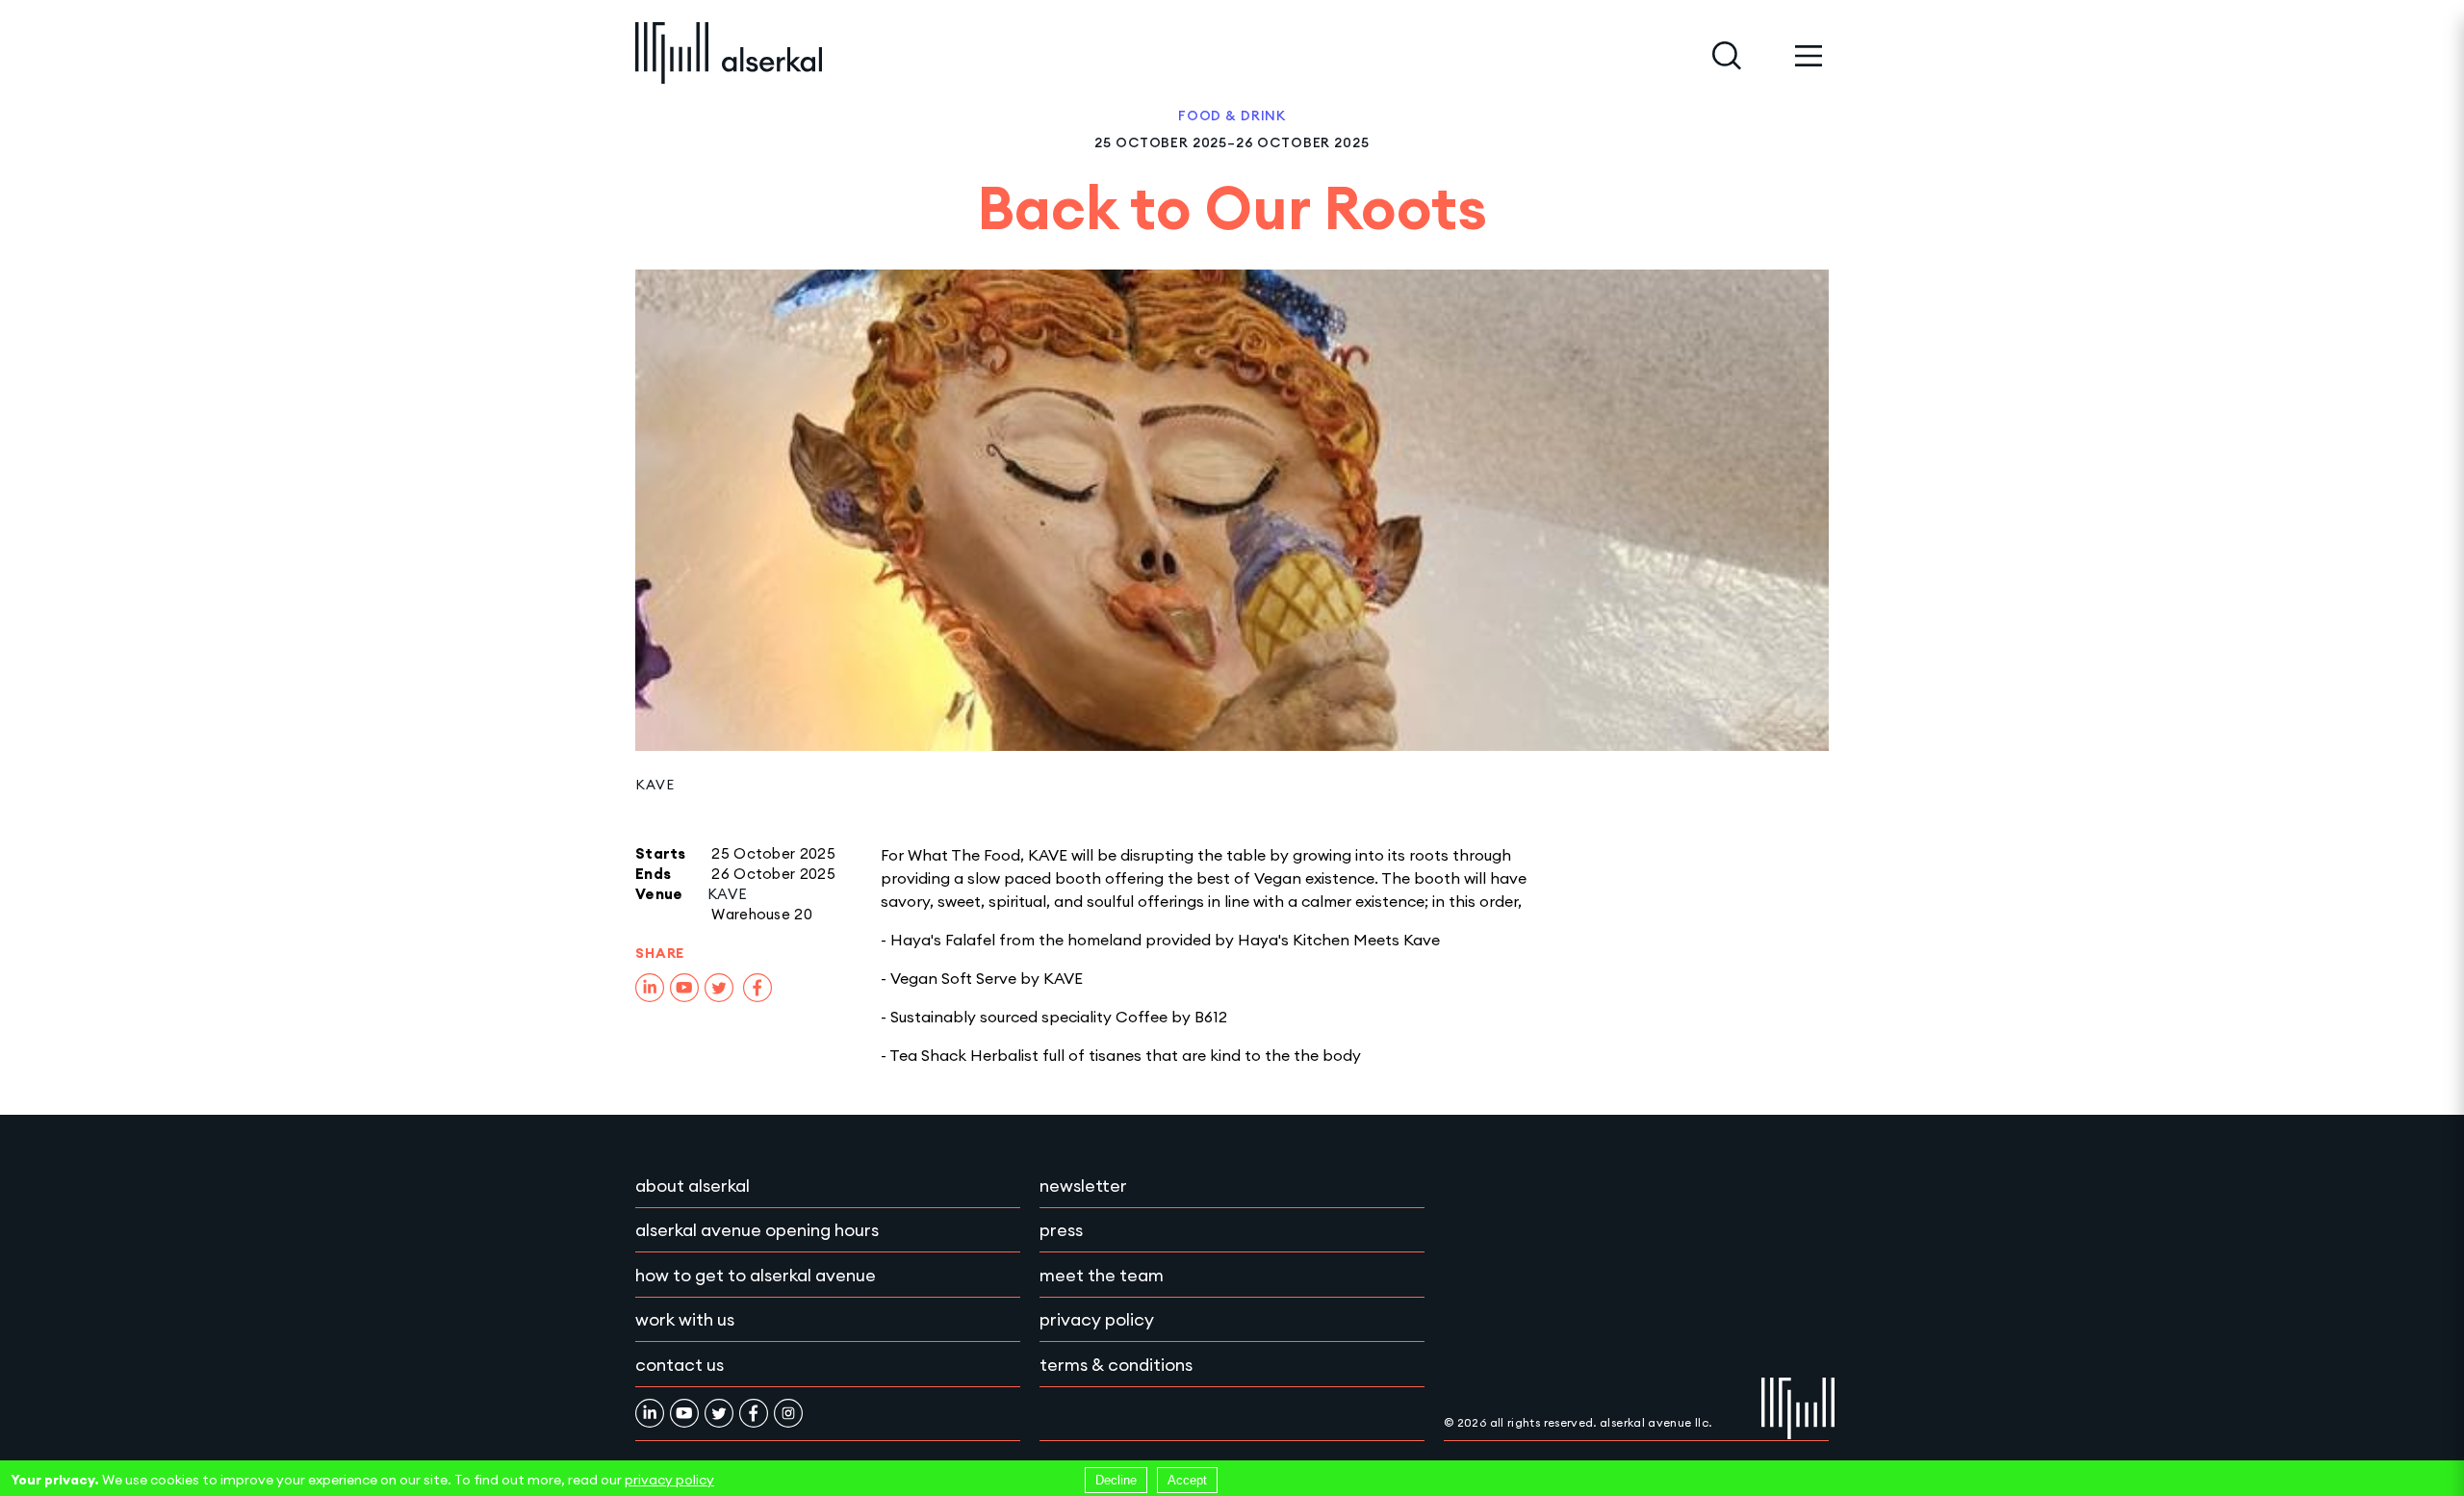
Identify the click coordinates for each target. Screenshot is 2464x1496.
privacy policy (669, 1480)
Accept (1187, 1480)
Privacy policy (1097, 1319)
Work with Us (685, 1319)
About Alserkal (693, 1186)
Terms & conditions (1116, 1365)
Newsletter (1083, 1186)
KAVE (654, 785)
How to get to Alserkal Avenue (756, 1275)
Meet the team (1102, 1275)
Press (1061, 1230)
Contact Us (680, 1365)
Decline (1116, 1480)
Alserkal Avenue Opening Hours (757, 1230)
